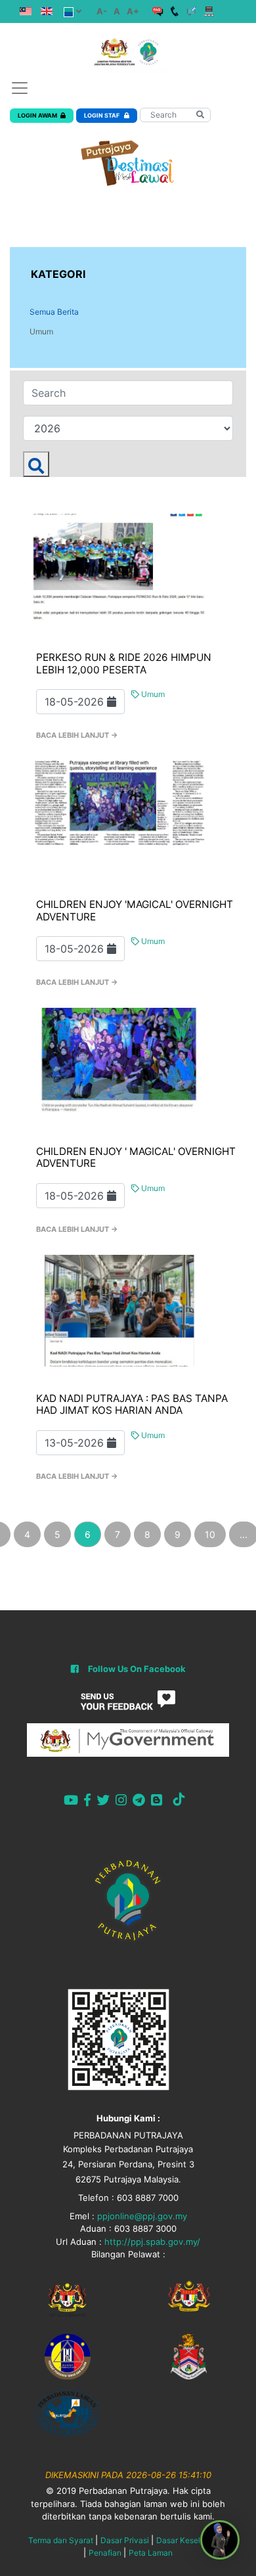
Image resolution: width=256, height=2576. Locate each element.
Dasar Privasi (125, 2540)
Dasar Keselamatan (192, 2540)
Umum (41, 331)
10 (210, 1534)
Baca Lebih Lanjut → (77, 735)
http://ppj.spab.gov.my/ (152, 2242)
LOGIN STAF (102, 115)
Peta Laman (151, 2553)
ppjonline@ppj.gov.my (142, 2216)
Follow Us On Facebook (137, 1669)
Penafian (105, 2553)
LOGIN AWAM (37, 115)
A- (102, 11)
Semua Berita (54, 312)
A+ (133, 11)
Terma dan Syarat (61, 2540)
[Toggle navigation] (20, 88)
